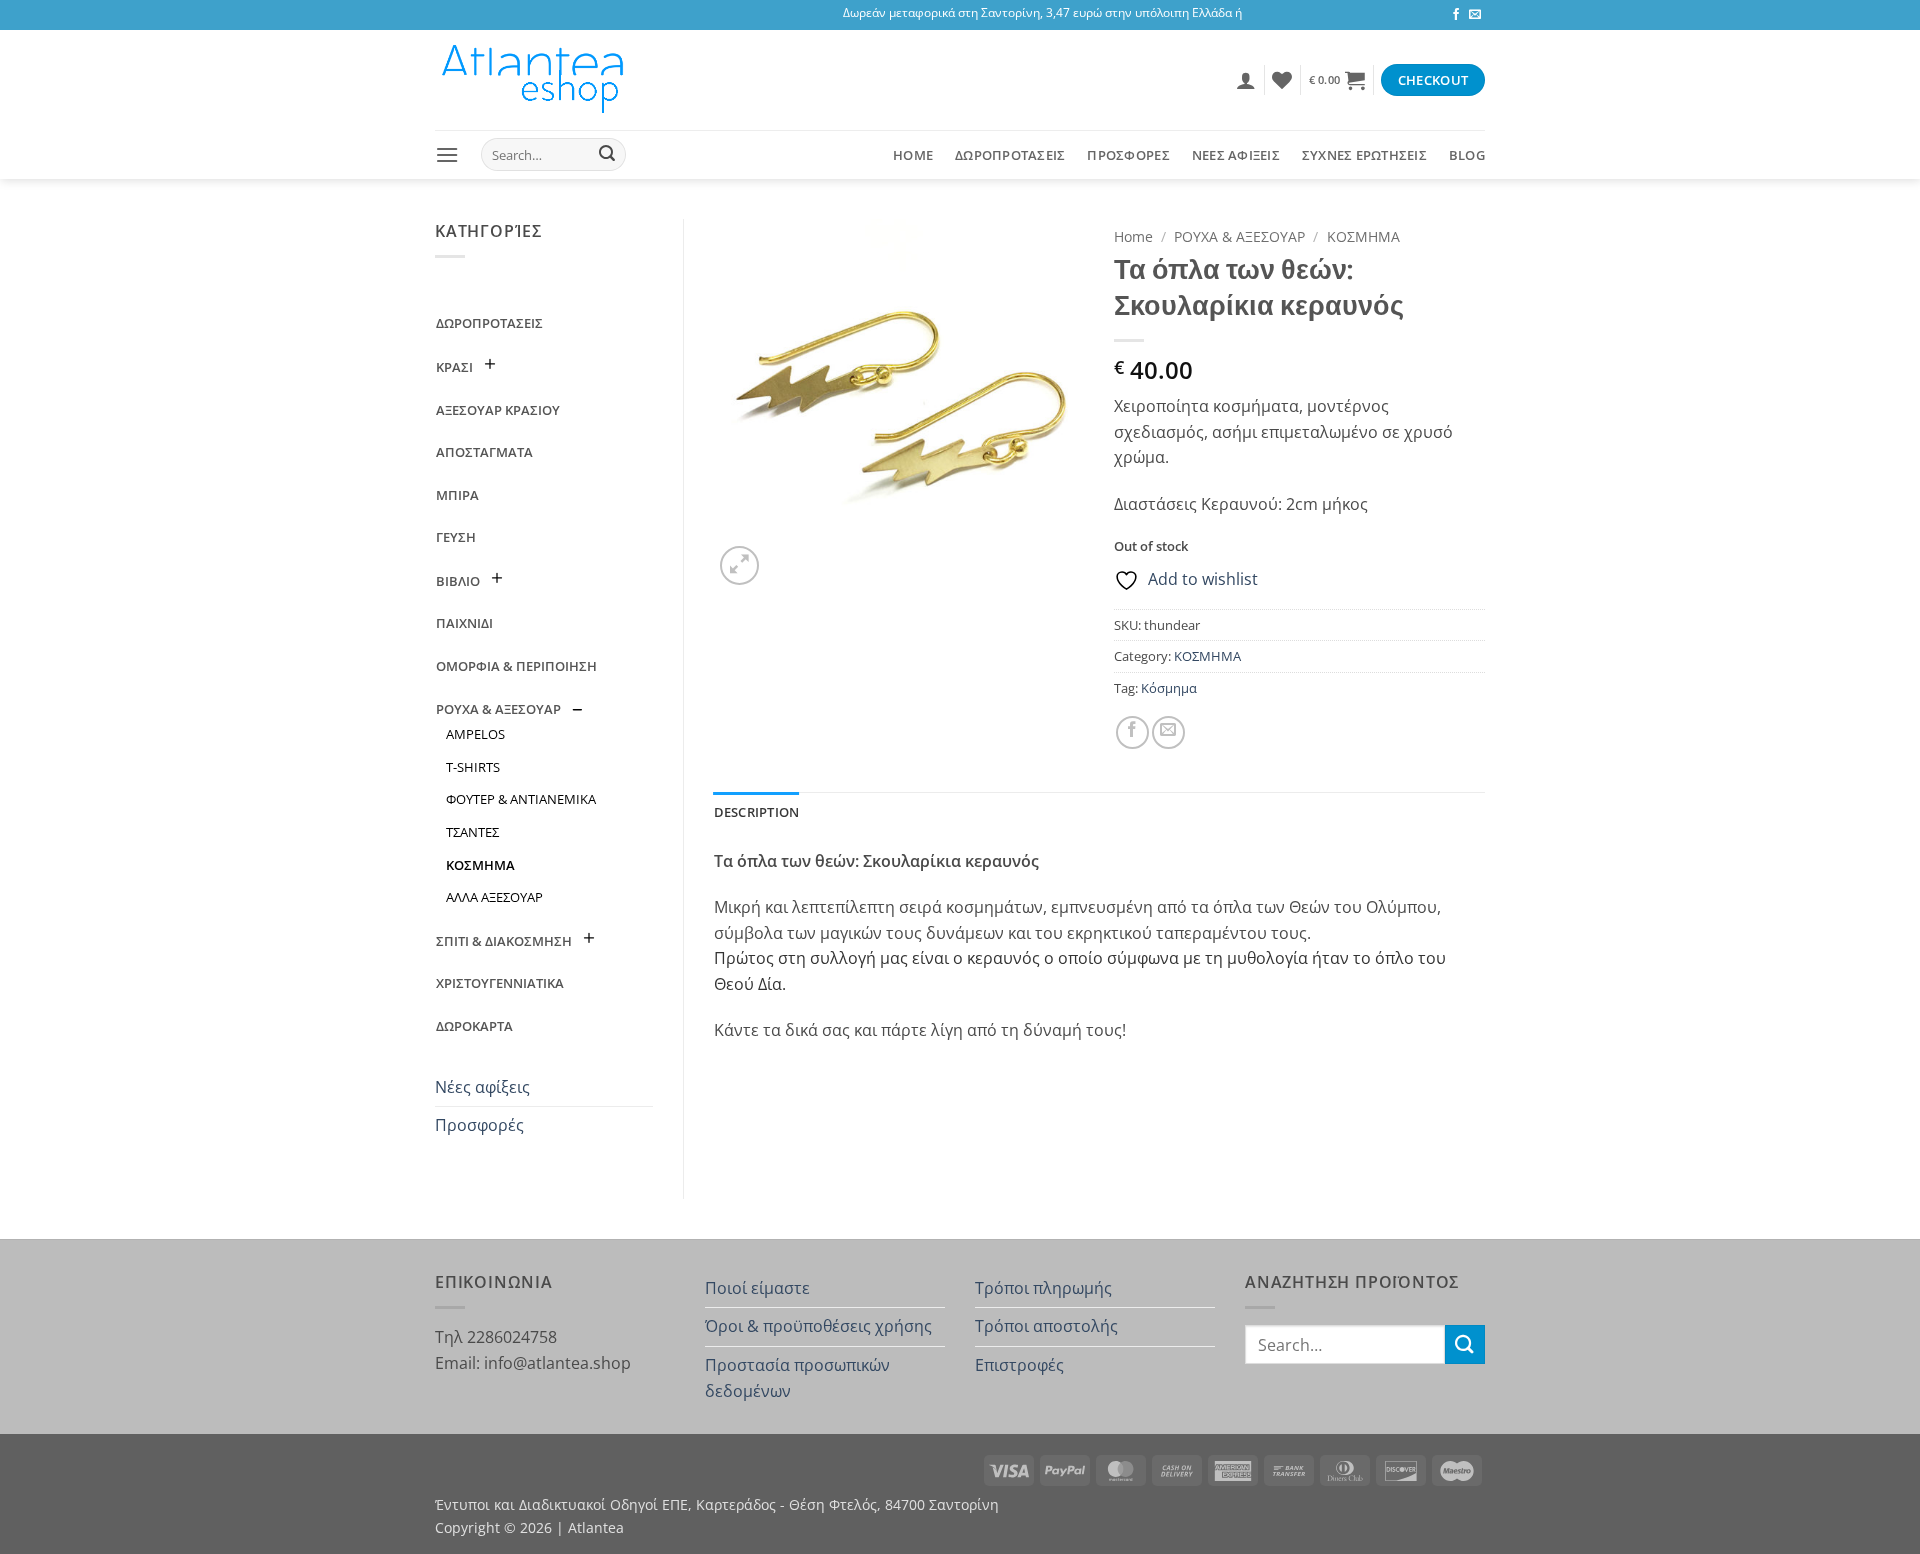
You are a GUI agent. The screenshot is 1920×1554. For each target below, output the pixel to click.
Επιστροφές (1019, 1365)
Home (913, 155)
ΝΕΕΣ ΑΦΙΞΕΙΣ (1236, 155)
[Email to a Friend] (1168, 732)
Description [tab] (757, 812)
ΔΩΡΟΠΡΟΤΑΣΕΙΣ (1010, 155)
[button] (1246, 80)
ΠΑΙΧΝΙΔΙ (464, 623)
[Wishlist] (1282, 80)
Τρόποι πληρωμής (1043, 1288)
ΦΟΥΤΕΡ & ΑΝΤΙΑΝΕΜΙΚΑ (521, 799)
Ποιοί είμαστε (757, 1288)
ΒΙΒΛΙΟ (458, 581)
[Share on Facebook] (1132, 732)
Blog (1467, 155)
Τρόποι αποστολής (1046, 1326)
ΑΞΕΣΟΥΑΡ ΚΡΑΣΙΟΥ (498, 410)
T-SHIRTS (473, 767)
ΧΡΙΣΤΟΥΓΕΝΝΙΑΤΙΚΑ (500, 983)
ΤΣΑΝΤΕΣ (472, 832)
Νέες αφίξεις (482, 1087)
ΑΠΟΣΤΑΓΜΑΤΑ (484, 452)
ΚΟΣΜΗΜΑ (480, 865)
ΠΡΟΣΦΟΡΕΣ (1128, 155)
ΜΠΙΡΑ (457, 495)
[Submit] (607, 155)
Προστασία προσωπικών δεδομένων (797, 1378)
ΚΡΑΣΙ (454, 367)
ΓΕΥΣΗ (456, 537)
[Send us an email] (1475, 15)
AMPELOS (475, 734)
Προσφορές (479, 1125)
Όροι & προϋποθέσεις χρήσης (818, 1326)
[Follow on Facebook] (1456, 15)
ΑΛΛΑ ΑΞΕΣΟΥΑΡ (494, 897)
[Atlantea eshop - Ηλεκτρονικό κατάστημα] (535, 80)
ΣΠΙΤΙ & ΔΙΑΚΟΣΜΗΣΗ (504, 941)
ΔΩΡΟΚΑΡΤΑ (474, 1026)
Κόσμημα (1169, 688)
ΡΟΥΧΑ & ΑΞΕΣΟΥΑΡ (498, 709)
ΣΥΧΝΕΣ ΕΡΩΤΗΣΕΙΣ (1364, 155)
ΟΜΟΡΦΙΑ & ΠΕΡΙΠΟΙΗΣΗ (516, 666)
